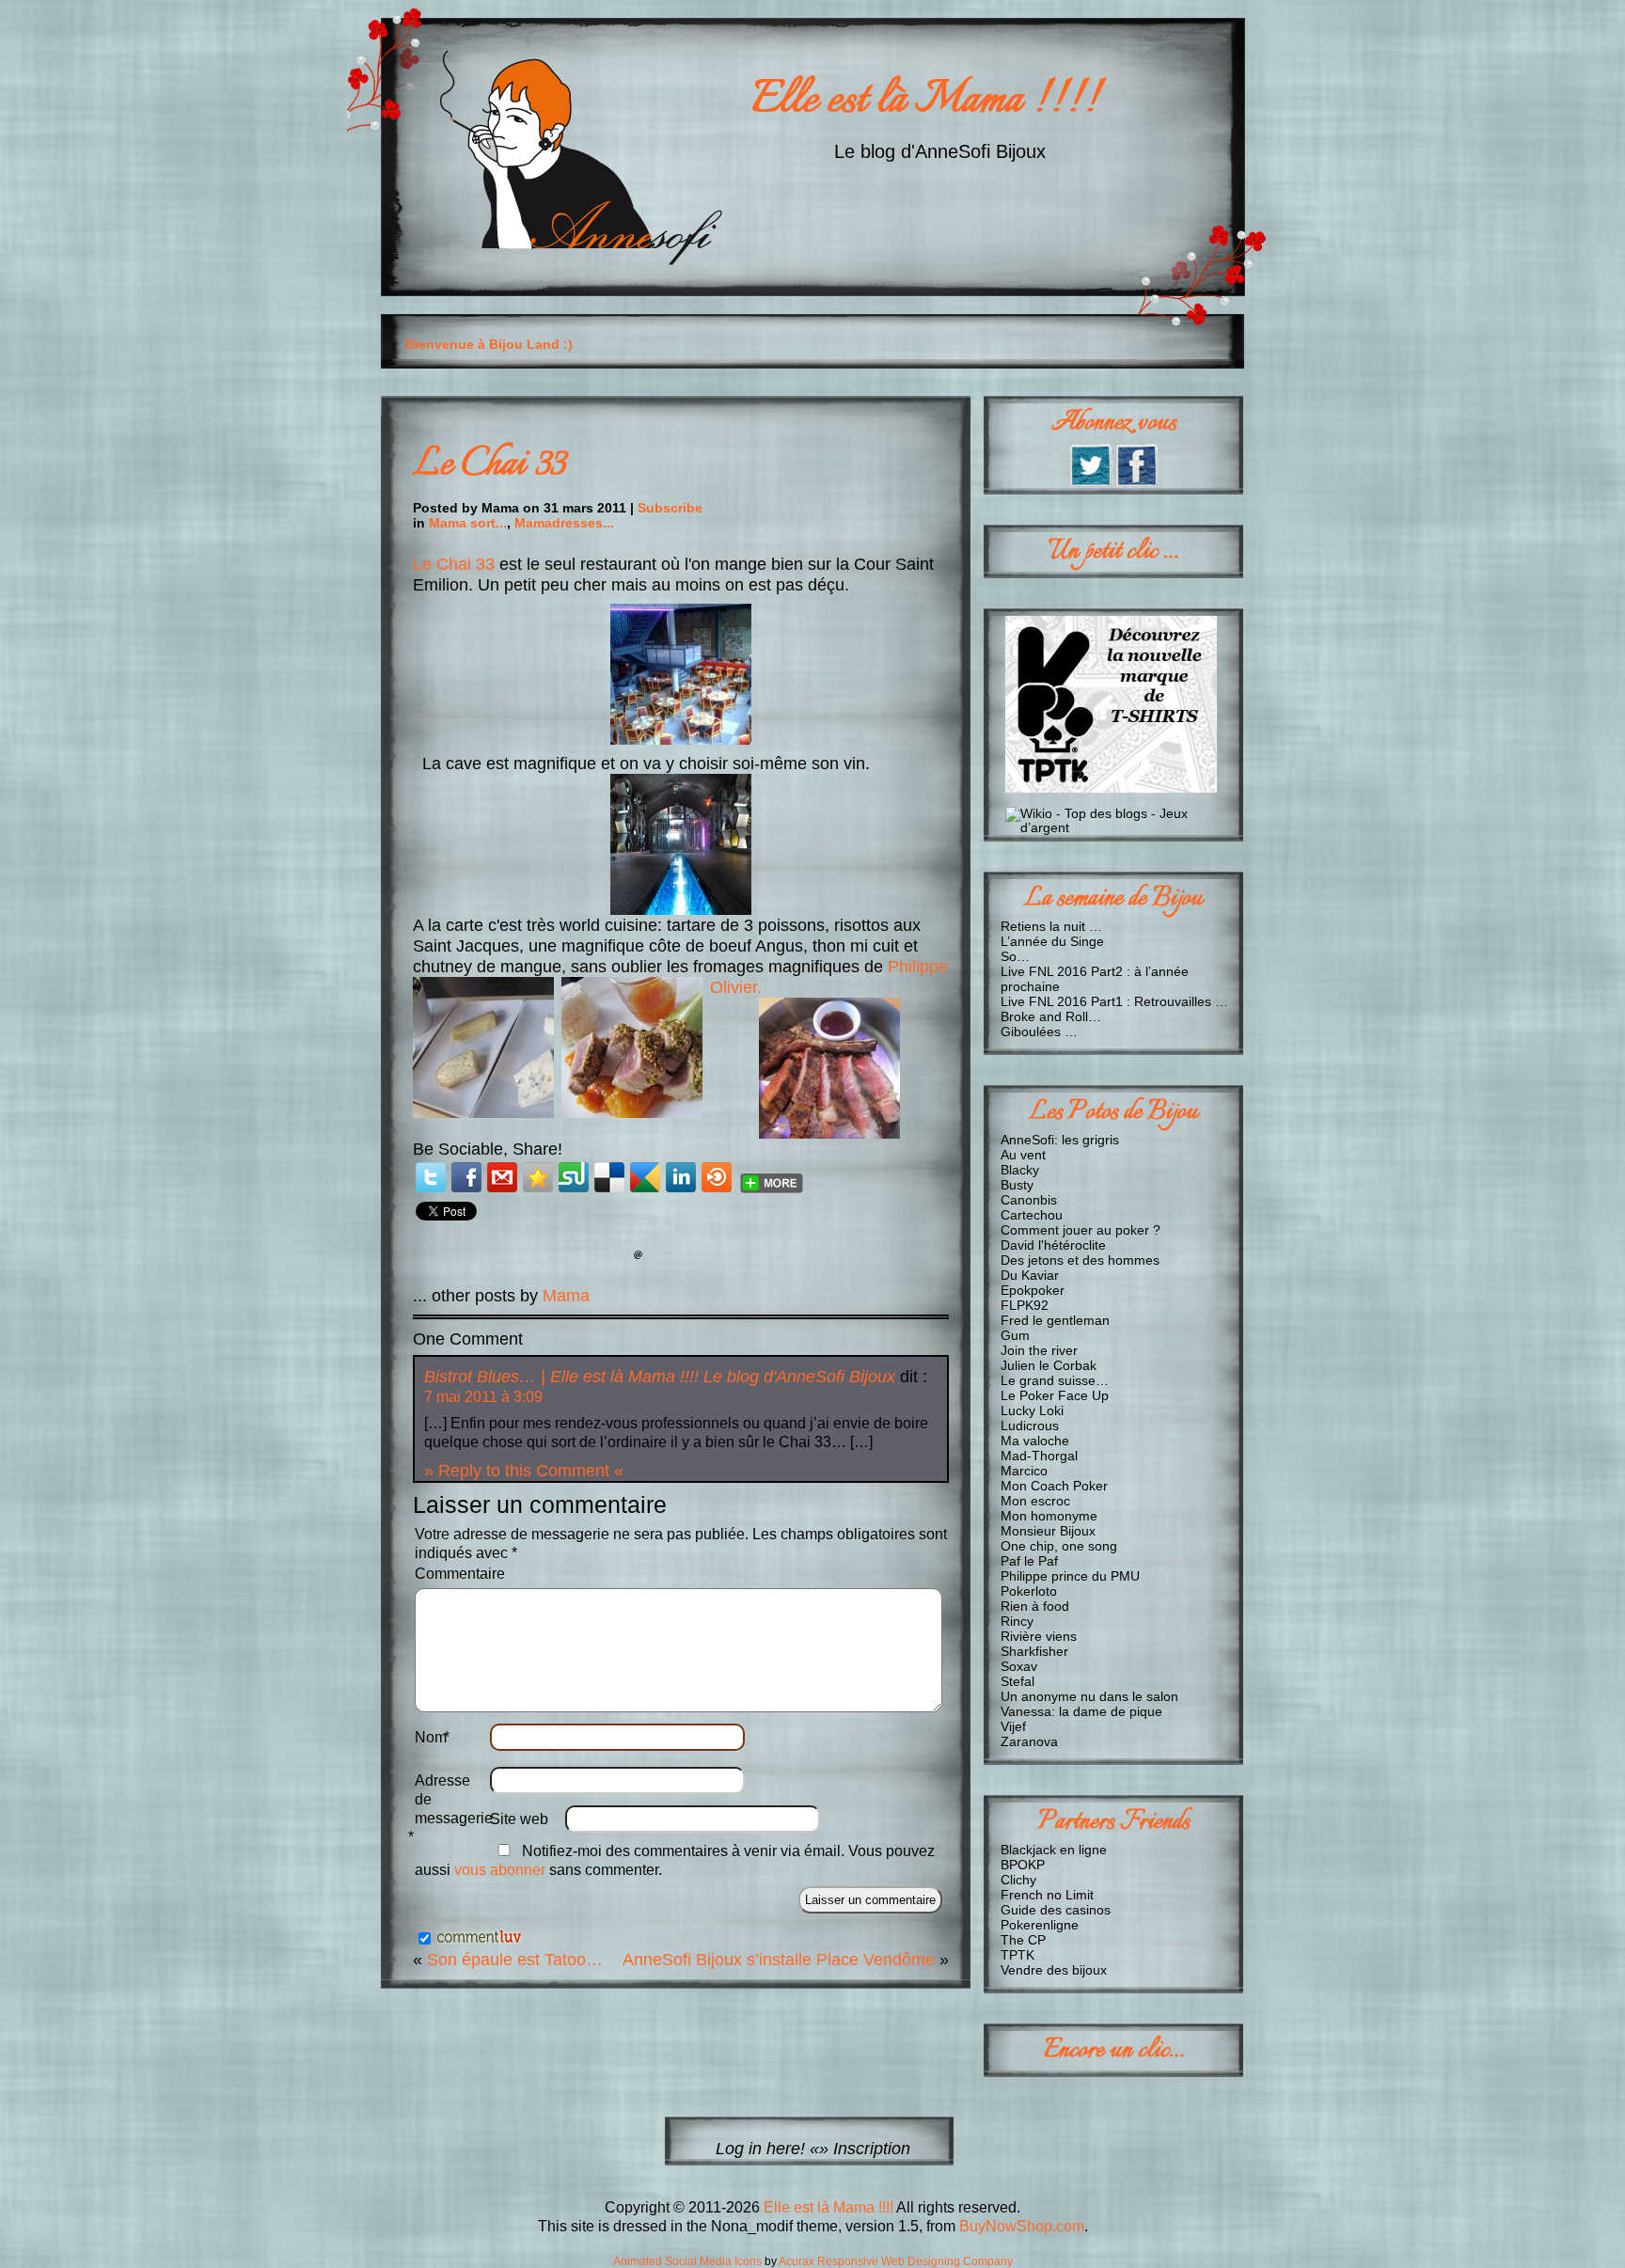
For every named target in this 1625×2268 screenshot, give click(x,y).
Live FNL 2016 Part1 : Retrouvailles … (1114, 1001)
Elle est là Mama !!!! (925, 101)
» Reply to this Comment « (524, 1470)
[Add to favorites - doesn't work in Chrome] (538, 1177)
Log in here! (760, 2148)
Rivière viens (1039, 1636)
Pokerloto (1029, 1591)
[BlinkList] (717, 1177)
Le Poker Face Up (1055, 1395)
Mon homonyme (1049, 1516)
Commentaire (460, 1574)
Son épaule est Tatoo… (515, 1959)
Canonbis (1029, 1200)
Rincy (1017, 1621)
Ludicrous (1030, 1425)
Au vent (1023, 1155)
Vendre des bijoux (1054, 1970)
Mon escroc (1035, 1501)
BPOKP (1023, 1865)
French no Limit (1047, 1895)
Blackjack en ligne (1054, 1850)
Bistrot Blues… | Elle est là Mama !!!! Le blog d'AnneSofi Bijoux (660, 1376)
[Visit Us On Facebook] (1136, 482)
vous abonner (500, 1870)
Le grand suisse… (1055, 1380)
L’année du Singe (1052, 941)
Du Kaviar (1030, 1275)
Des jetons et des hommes (1080, 1260)
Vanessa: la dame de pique (1081, 1711)
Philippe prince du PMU (1070, 1576)
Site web (519, 1819)
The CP (1023, 1940)
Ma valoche (1035, 1441)
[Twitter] (431, 1177)
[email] (502, 1177)
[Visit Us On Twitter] (1090, 482)
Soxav (1019, 1666)
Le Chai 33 (489, 465)
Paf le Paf (1029, 1561)
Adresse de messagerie (452, 1809)
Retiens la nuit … (1051, 926)
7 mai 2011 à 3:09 (483, 1397)
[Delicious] (609, 1177)
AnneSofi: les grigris (1060, 1140)
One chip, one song (1059, 1546)
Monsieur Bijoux (1048, 1531)
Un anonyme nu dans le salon (1089, 1696)
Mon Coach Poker (1054, 1486)
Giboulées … (1039, 1032)
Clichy (1018, 1880)
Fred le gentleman (1055, 1320)
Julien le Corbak (1049, 1365)
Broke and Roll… (1051, 1016)
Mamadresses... (564, 523)
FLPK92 (1025, 1305)
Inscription (872, 2148)
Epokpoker (1033, 1290)
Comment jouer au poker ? (1081, 1230)
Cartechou (1032, 1215)
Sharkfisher (1034, 1651)
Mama (566, 1295)
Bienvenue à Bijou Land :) (489, 344)
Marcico (1024, 1471)
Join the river (1039, 1350)
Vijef (1013, 1726)
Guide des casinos (1056, 1910)
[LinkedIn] (681, 1177)
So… (1015, 956)
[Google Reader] (645, 1177)
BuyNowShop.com (1022, 2226)
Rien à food (1035, 1606)
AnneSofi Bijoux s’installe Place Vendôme (779, 1959)
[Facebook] (466, 1177)
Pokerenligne (1040, 1925)
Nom (433, 1737)
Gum (1015, 1335)
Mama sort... (468, 523)
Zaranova (1029, 1741)
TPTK (1018, 1955)
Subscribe (670, 508)
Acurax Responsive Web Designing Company (896, 2261)
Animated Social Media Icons (687, 2261)
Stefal (1018, 1681)
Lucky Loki (1032, 1410)
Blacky (1020, 1170)
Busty (1017, 1185)
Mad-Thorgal (1039, 1456)
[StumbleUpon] (574, 1177)
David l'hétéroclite (1053, 1245)
